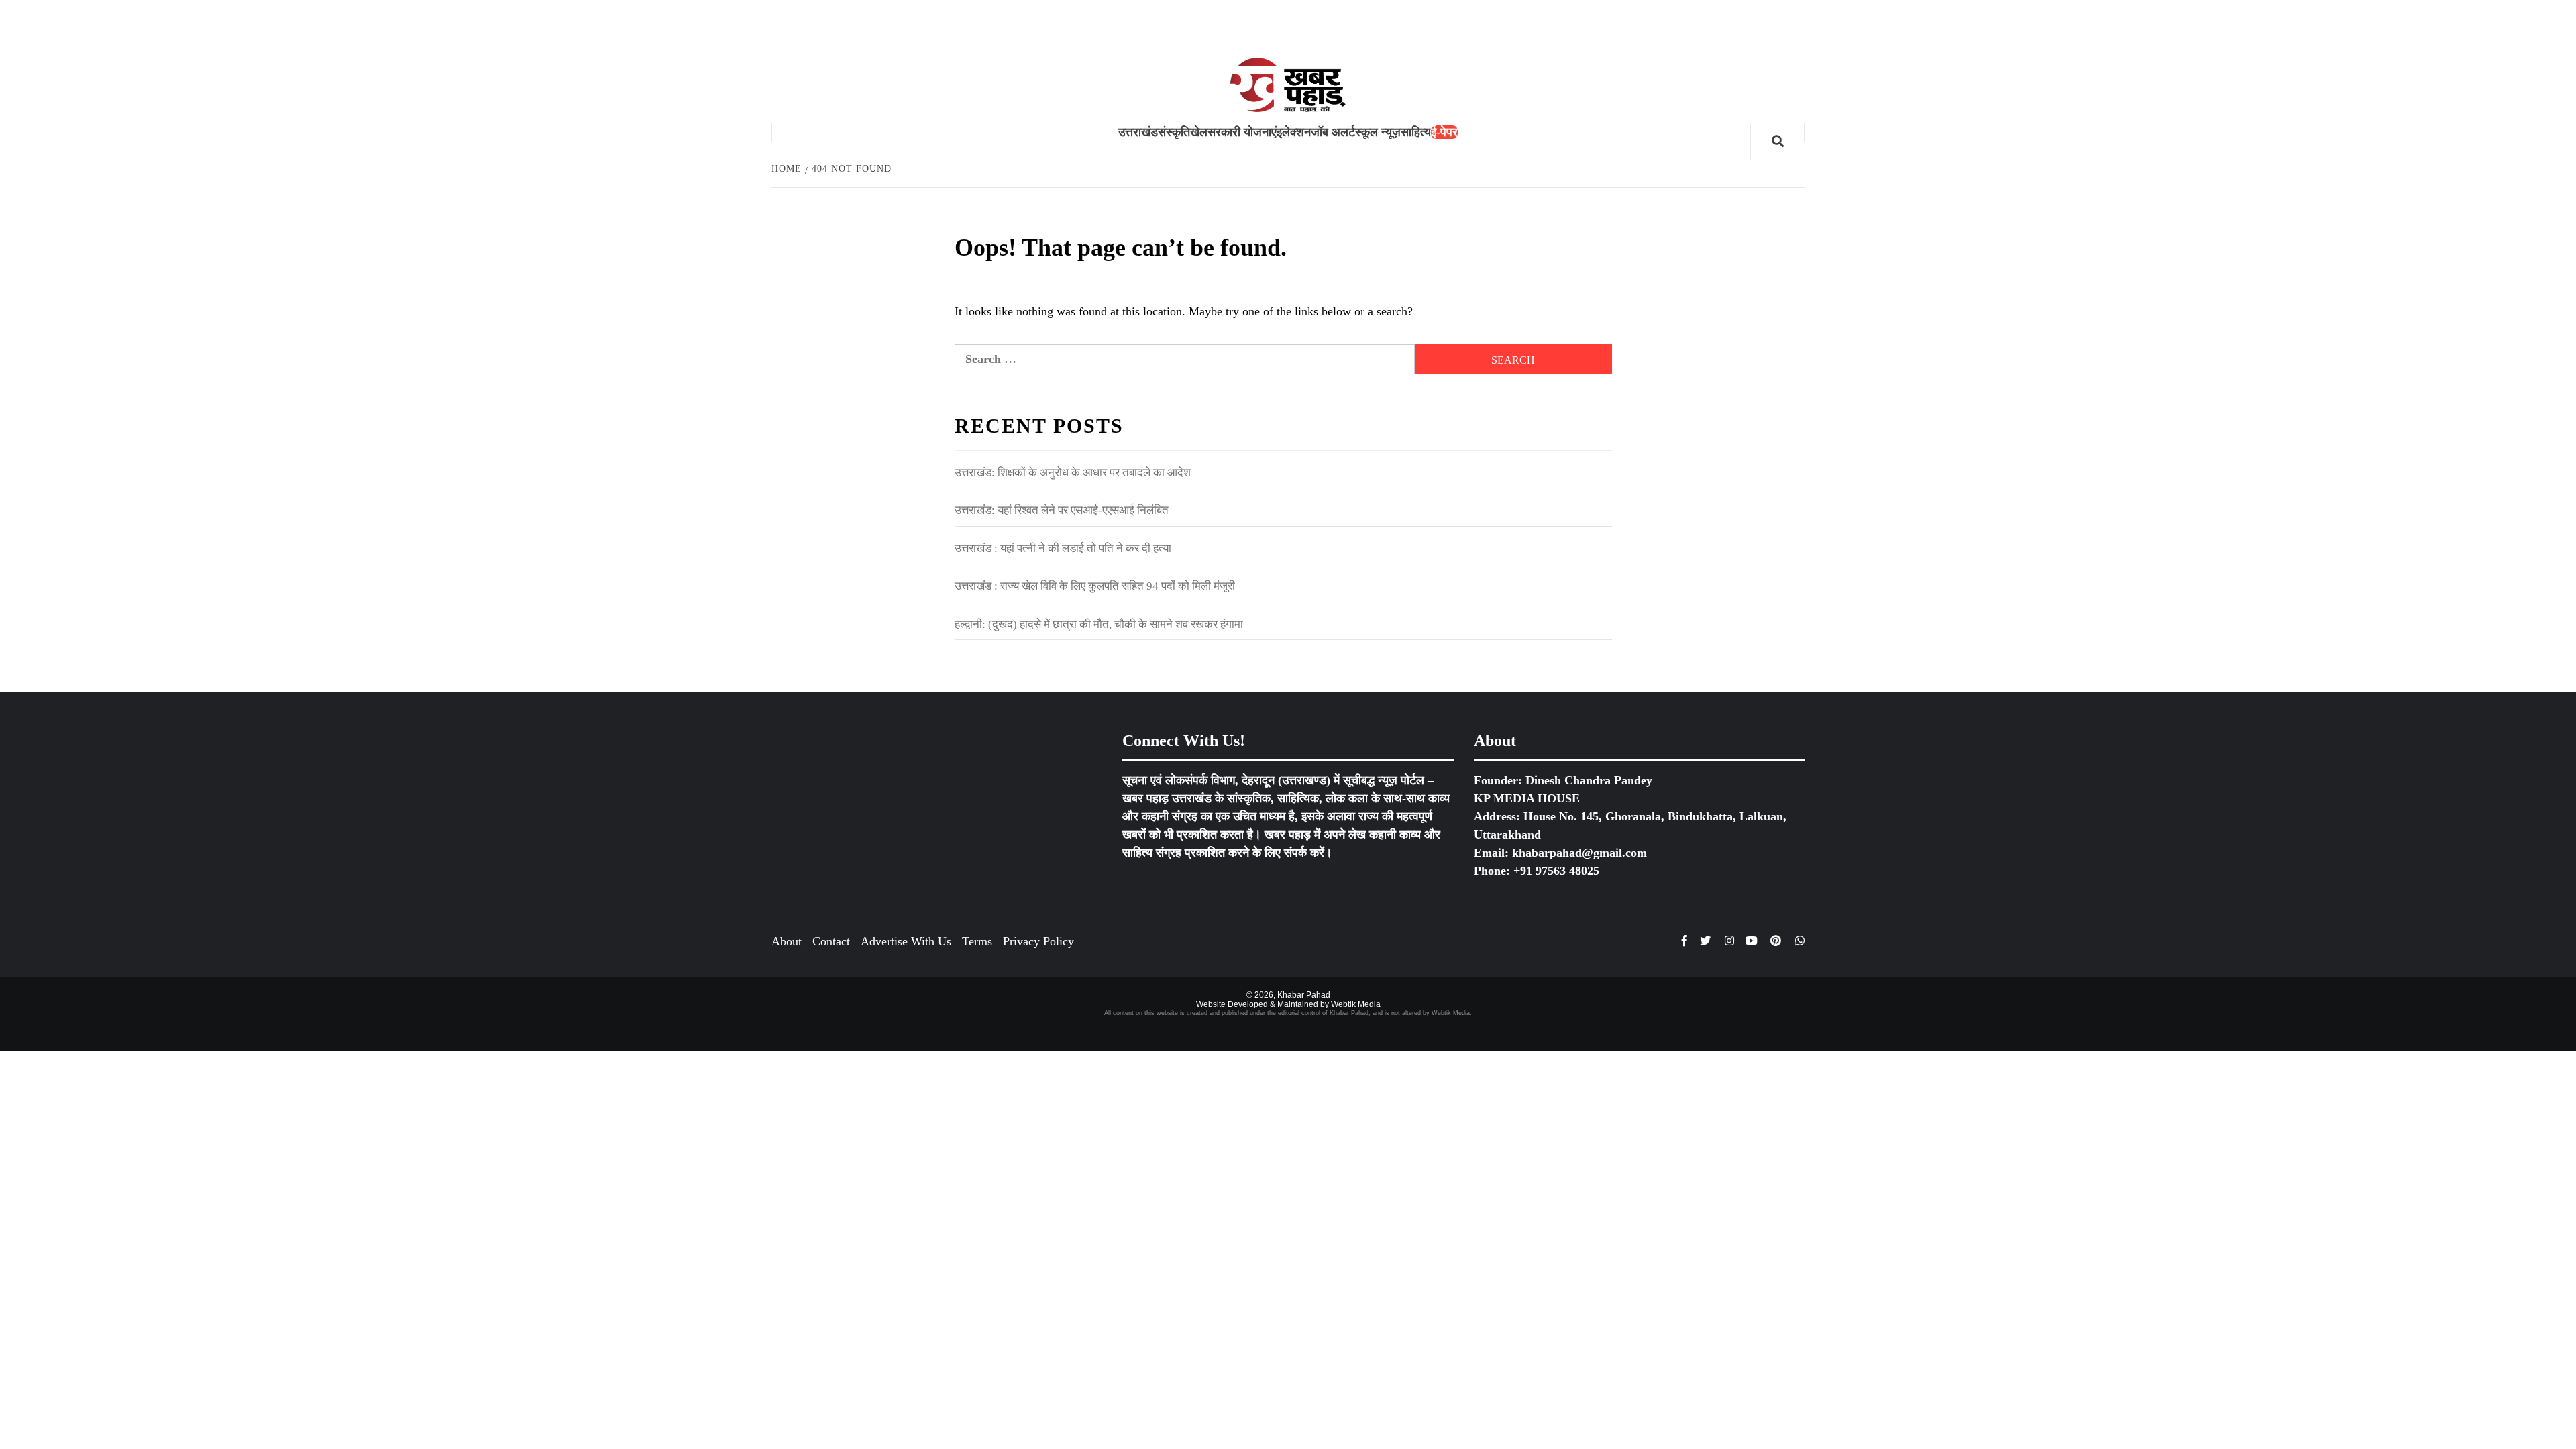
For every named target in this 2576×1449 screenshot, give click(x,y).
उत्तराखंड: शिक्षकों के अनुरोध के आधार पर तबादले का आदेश (1073, 473)
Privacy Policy (1038, 941)
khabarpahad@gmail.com (1579, 853)
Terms (977, 941)
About (787, 941)
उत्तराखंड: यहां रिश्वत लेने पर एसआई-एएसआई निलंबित (1062, 510)
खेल (1199, 132)
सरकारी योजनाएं (1242, 132)
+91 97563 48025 (1556, 871)
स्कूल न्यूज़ (1378, 132)
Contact (831, 941)
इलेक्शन (1294, 132)
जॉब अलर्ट (1333, 132)
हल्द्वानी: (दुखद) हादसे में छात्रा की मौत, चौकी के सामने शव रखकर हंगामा (1099, 624)
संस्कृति (1174, 132)
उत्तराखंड (1138, 132)
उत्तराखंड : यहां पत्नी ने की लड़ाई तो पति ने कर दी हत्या (1063, 548)
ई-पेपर (1444, 132)
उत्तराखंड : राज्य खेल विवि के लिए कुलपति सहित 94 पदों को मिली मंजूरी (1095, 586)
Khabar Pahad (1304, 995)
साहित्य (1416, 132)
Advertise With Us (906, 941)
